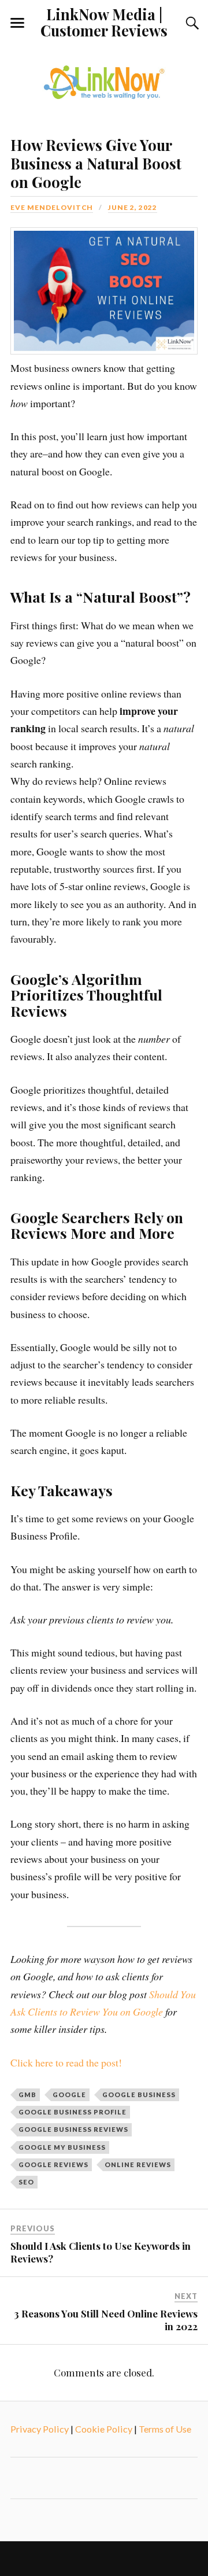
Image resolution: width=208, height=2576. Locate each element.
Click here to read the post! (66, 2062)
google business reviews (73, 2129)
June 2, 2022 (133, 207)
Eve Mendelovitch (52, 207)
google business (139, 2095)
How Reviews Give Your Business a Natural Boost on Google (96, 163)
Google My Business (62, 2147)
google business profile (73, 2112)
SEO (26, 2182)
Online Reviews (138, 2164)
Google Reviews (53, 2164)
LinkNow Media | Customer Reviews (104, 22)
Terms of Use (165, 2429)
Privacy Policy (40, 2429)
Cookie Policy (104, 2429)
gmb (27, 2095)
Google (69, 2095)
